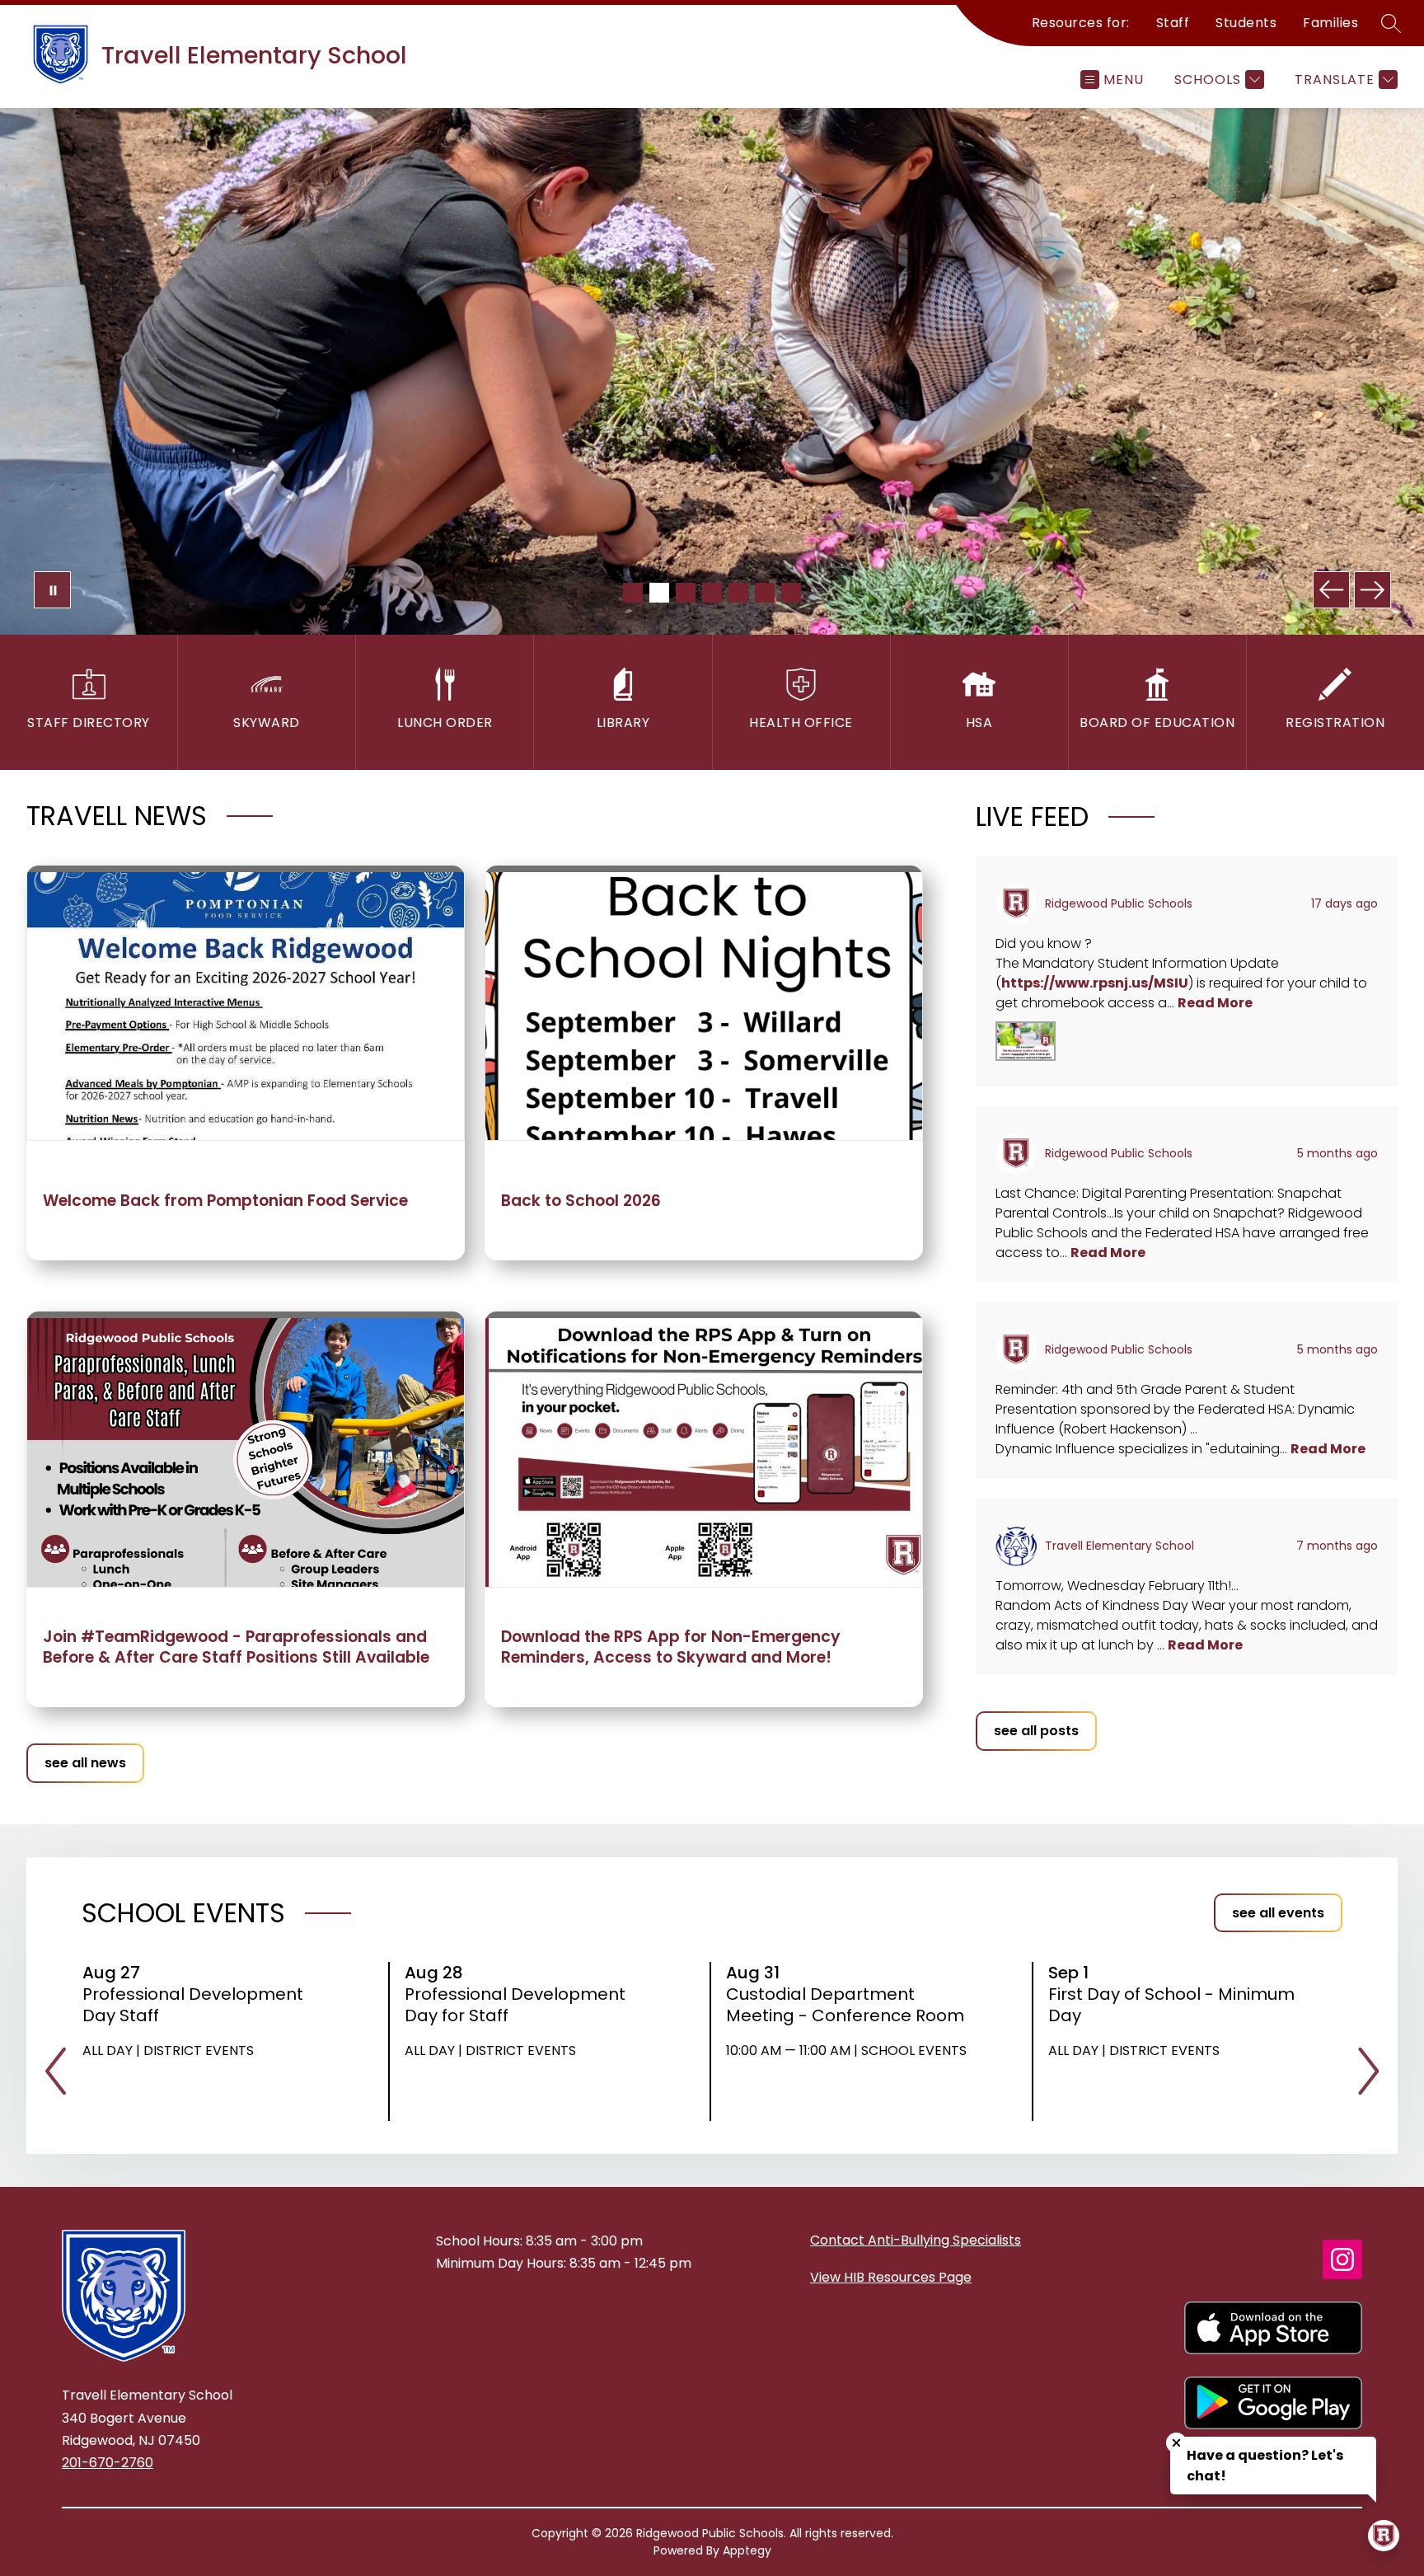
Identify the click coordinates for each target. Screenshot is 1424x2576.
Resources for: (1081, 23)
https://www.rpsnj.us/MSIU (1095, 983)
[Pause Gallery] (52, 590)
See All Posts (1036, 1731)
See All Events (1278, 1913)
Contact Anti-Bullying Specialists (916, 2240)
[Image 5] (738, 593)
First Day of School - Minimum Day (1171, 2005)
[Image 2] (659, 593)
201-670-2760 (108, 2463)
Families (1330, 23)
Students (1246, 23)
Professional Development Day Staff (193, 2005)
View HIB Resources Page (891, 2277)
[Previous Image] (1331, 590)
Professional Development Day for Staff (515, 2005)
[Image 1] (633, 593)
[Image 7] (791, 593)
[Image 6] (765, 593)
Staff (1173, 23)
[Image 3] (686, 593)
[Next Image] (1372, 590)
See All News (85, 1763)
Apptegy (747, 2550)
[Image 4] (712, 593)
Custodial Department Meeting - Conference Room (850, 2005)
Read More (1215, 1003)
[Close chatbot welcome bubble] (1176, 2443)
